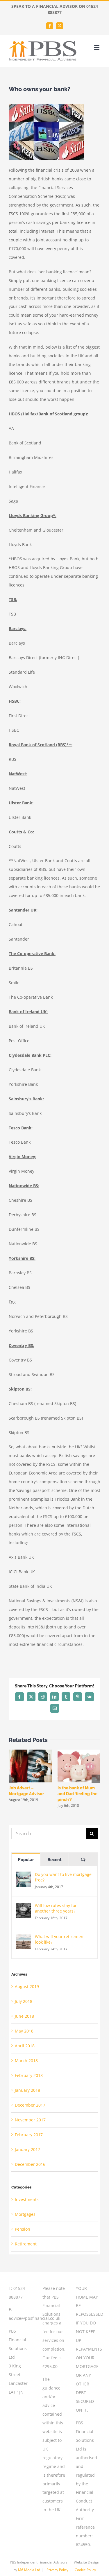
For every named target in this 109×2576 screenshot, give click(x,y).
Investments (27, 2199)
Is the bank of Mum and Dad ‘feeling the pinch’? (77, 1794)
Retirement (26, 2244)
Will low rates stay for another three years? (56, 1908)
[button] (13, 1779)
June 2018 (24, 2016)
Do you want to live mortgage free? (63, 1877)
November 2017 (30, 2120)
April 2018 (25, 2046)
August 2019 (27, 1986)
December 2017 (30, 2105)
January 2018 (27, 2090)
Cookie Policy (85, 2570)
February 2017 (29, 2135)
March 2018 (26, 2061)
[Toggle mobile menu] (97, 47)
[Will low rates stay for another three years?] (24, 1907)
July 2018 (24, 2001)
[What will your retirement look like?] (24, 1938)
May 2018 (24, 2031)
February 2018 (29, 2075)
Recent (55, 1860)
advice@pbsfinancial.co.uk (34, 2318)
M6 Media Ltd (29, 2570)
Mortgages (25, 2214)
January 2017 (27, 2149)
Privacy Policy (57, 2570)
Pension (23, 2229)
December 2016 (30, 2164)
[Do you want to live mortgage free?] (24, 1876)
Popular (26, 1860)
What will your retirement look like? (60, 1939)
